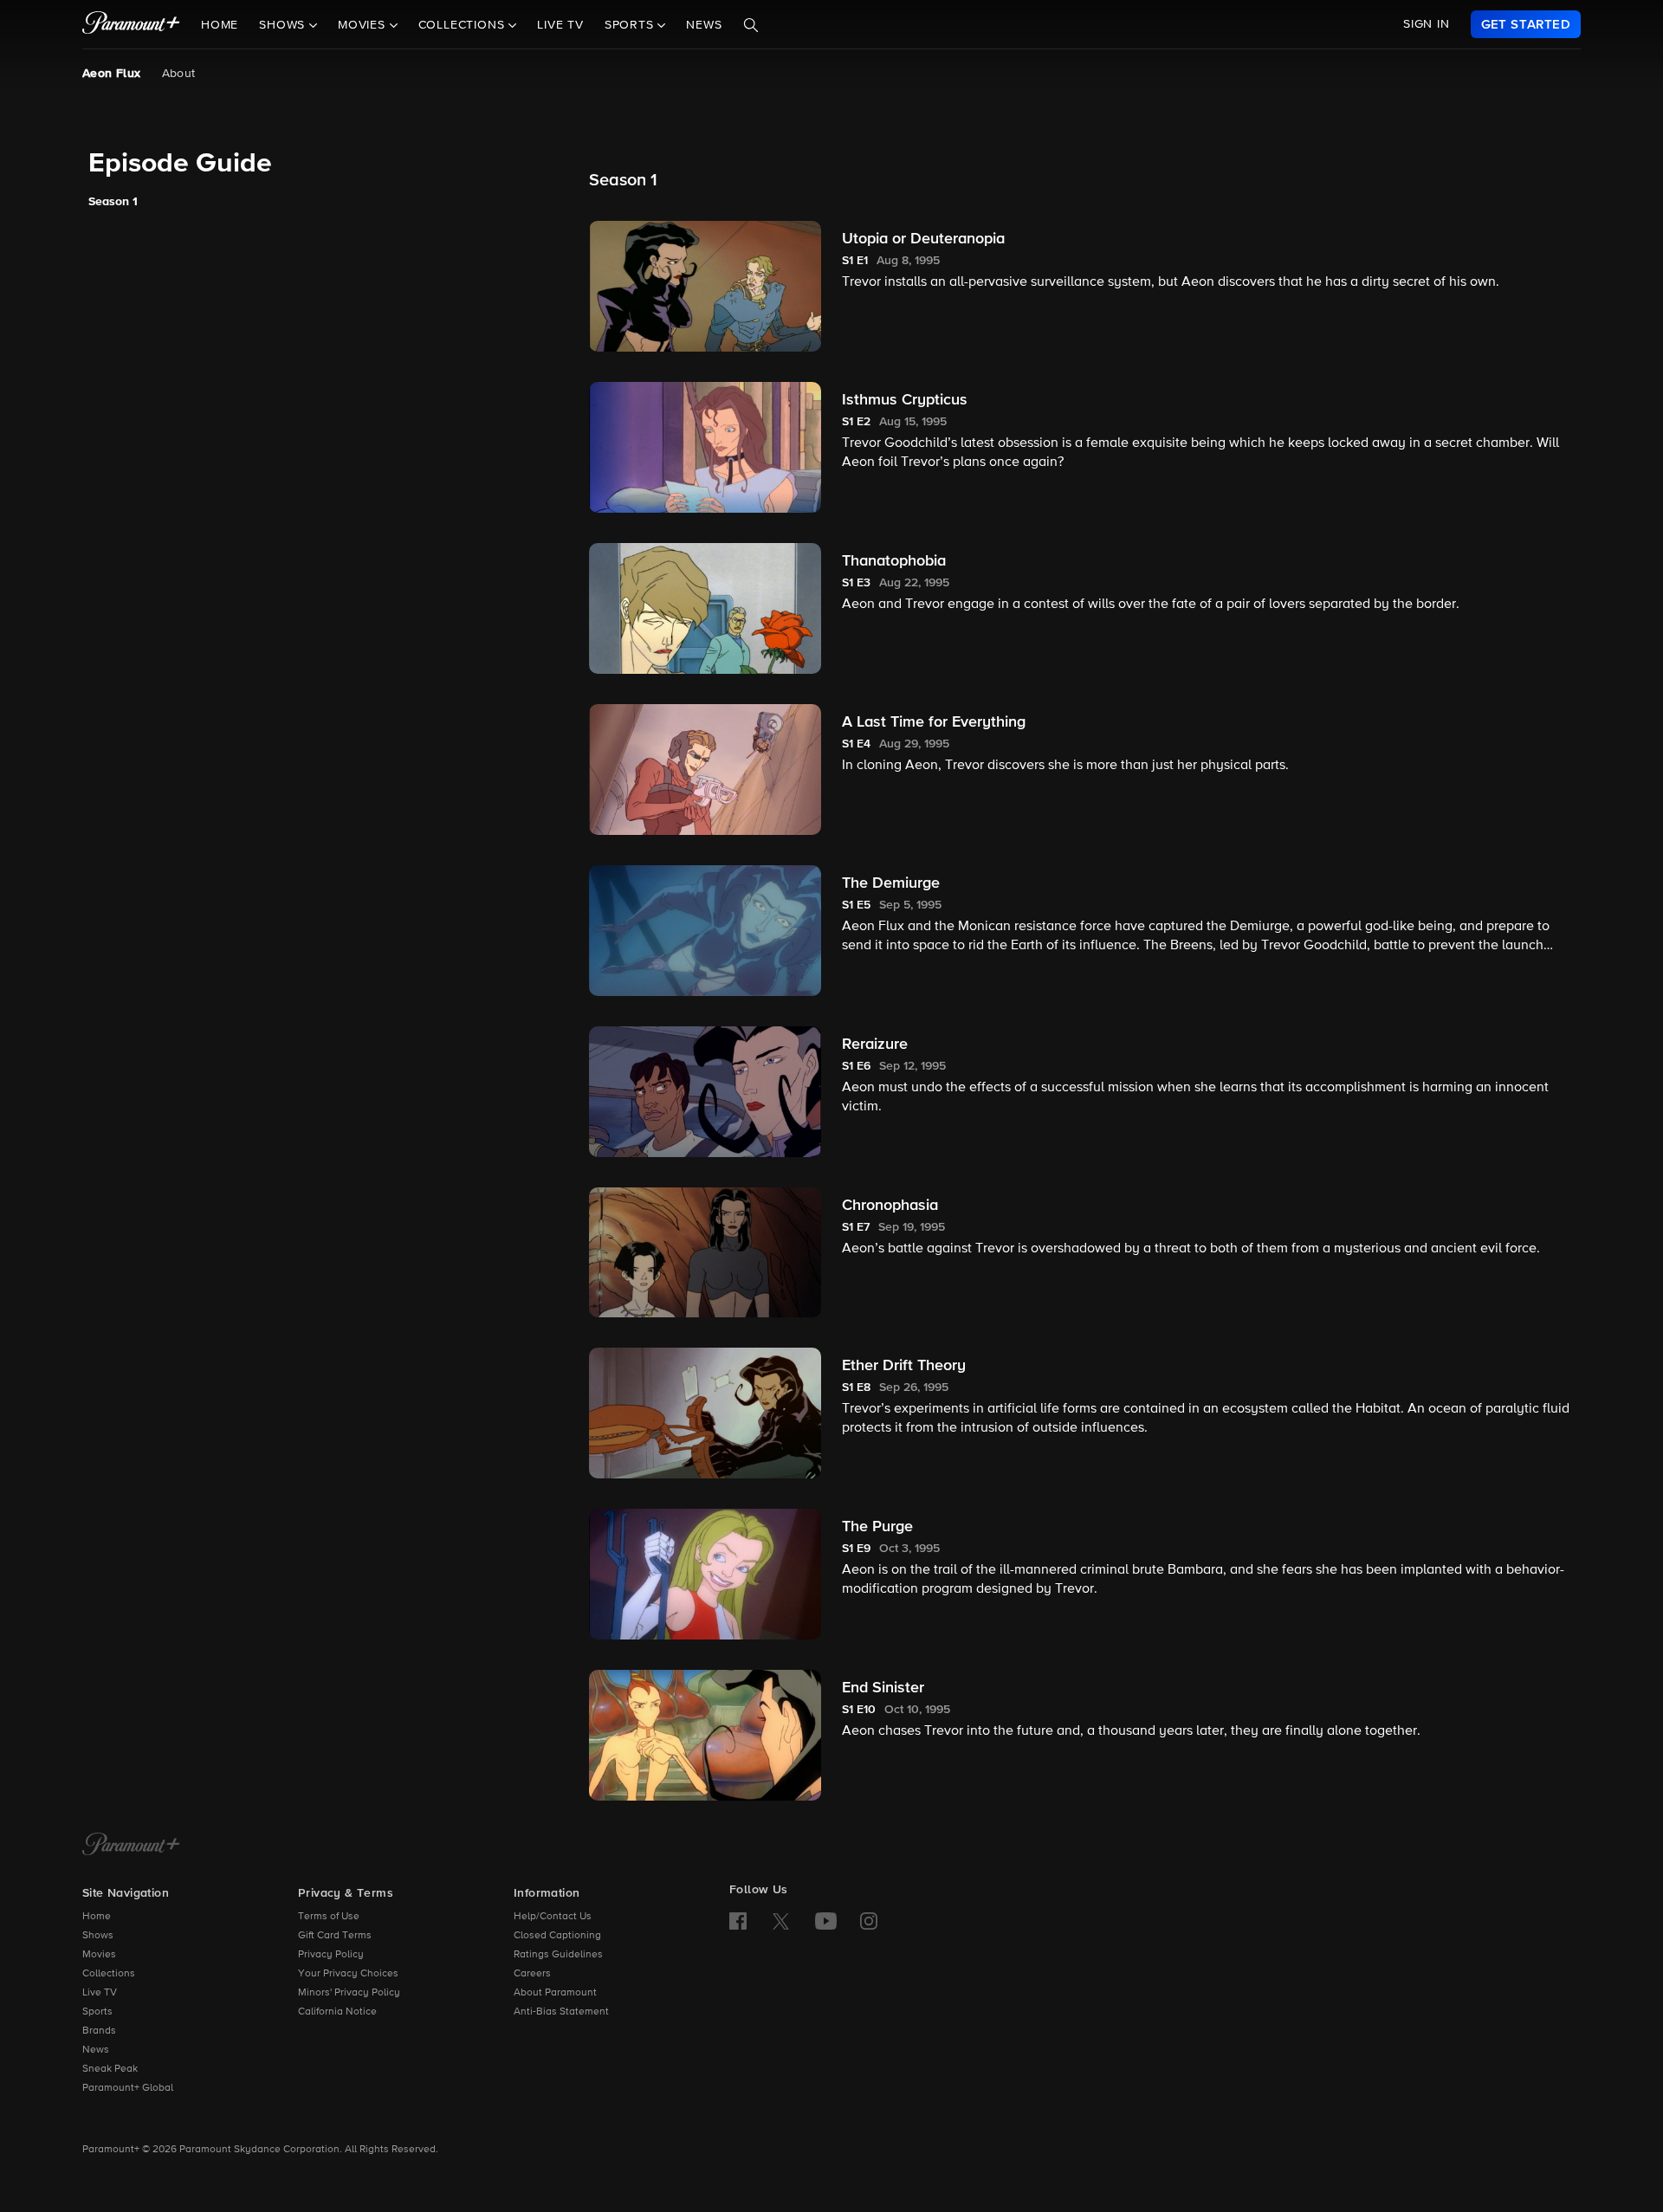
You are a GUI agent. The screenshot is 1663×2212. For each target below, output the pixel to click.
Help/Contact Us (553, 1917)
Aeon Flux (112, 74)
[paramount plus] (131, 24)
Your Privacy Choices (348, 1974)
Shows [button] (284, 25)
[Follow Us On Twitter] (781, 1920)
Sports (97, 2012)
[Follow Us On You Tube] (826, 1921)
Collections (109, 1974)
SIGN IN (1427, 24)
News (704, 25)
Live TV (560, 25)
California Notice (337, 2012)
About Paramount (555, 1993)
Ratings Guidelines (558, 1955)
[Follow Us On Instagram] (869, 1921)
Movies (99, 1955)
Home (220, 25)
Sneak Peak (110, 2069)
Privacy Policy (331, 1955)
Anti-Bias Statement (561, 2012)
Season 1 (113, 202)
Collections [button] (464, 25)
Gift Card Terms (335, 1936)
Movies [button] (364, 25)
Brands (99, 2031)
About (179, 74)
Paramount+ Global (128, 2088)
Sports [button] (631, 25)
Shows (98, 1936)
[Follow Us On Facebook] (738, 1921)
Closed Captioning (557, 1936)
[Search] (751, 25)
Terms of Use (329, 1917)
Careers (532, 1974)
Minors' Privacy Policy (349, 1993)
